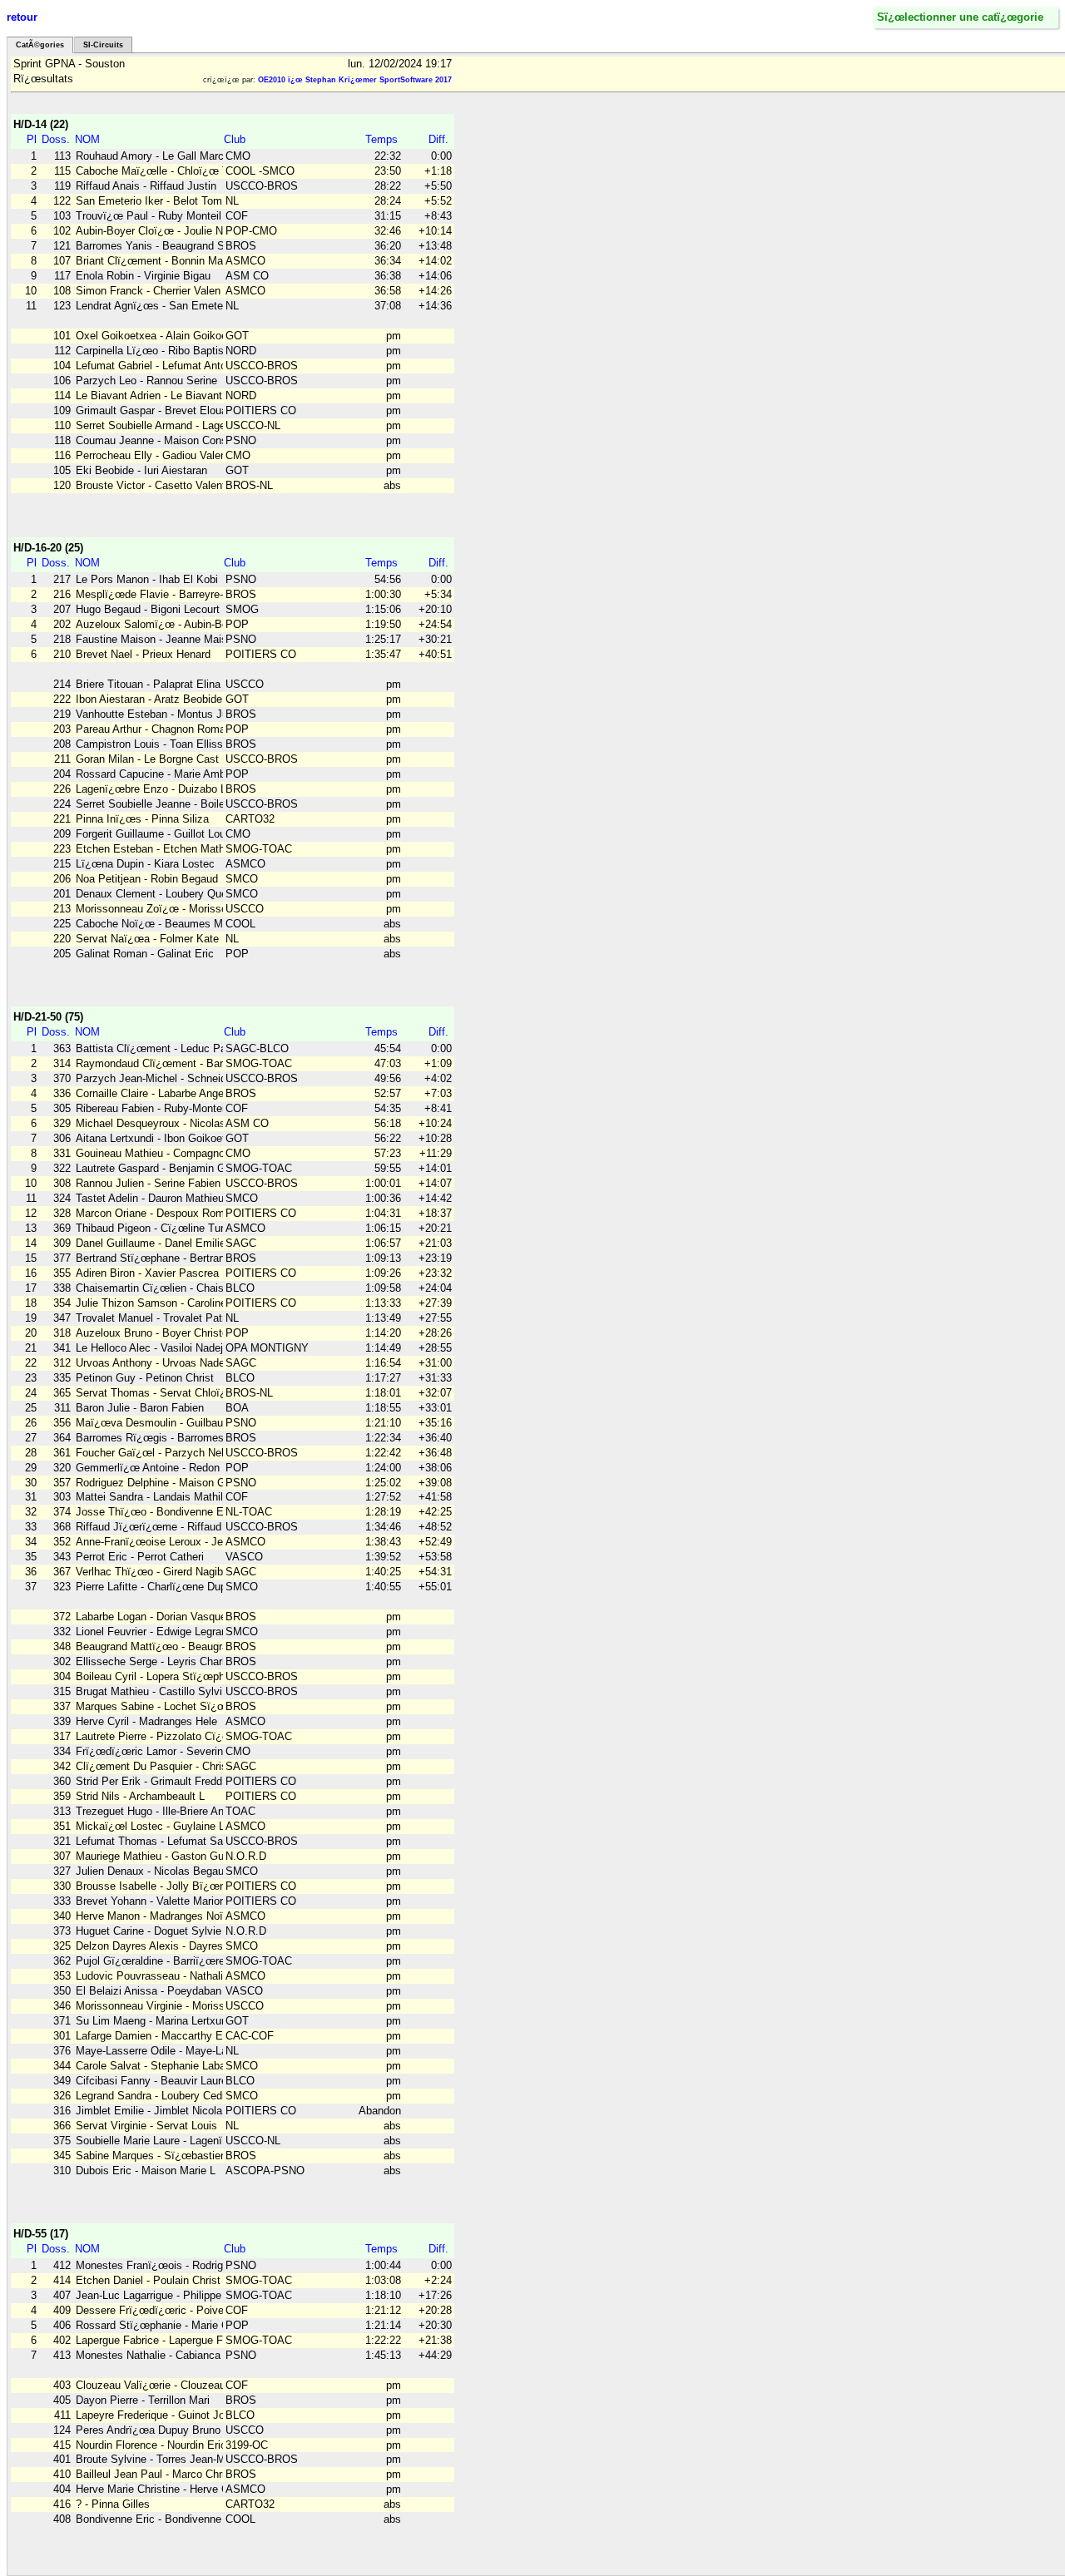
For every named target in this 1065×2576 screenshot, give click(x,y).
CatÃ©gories (40, 45)
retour (22, 17)
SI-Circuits (103, 45)
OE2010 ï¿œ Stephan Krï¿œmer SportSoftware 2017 (355, 80)
